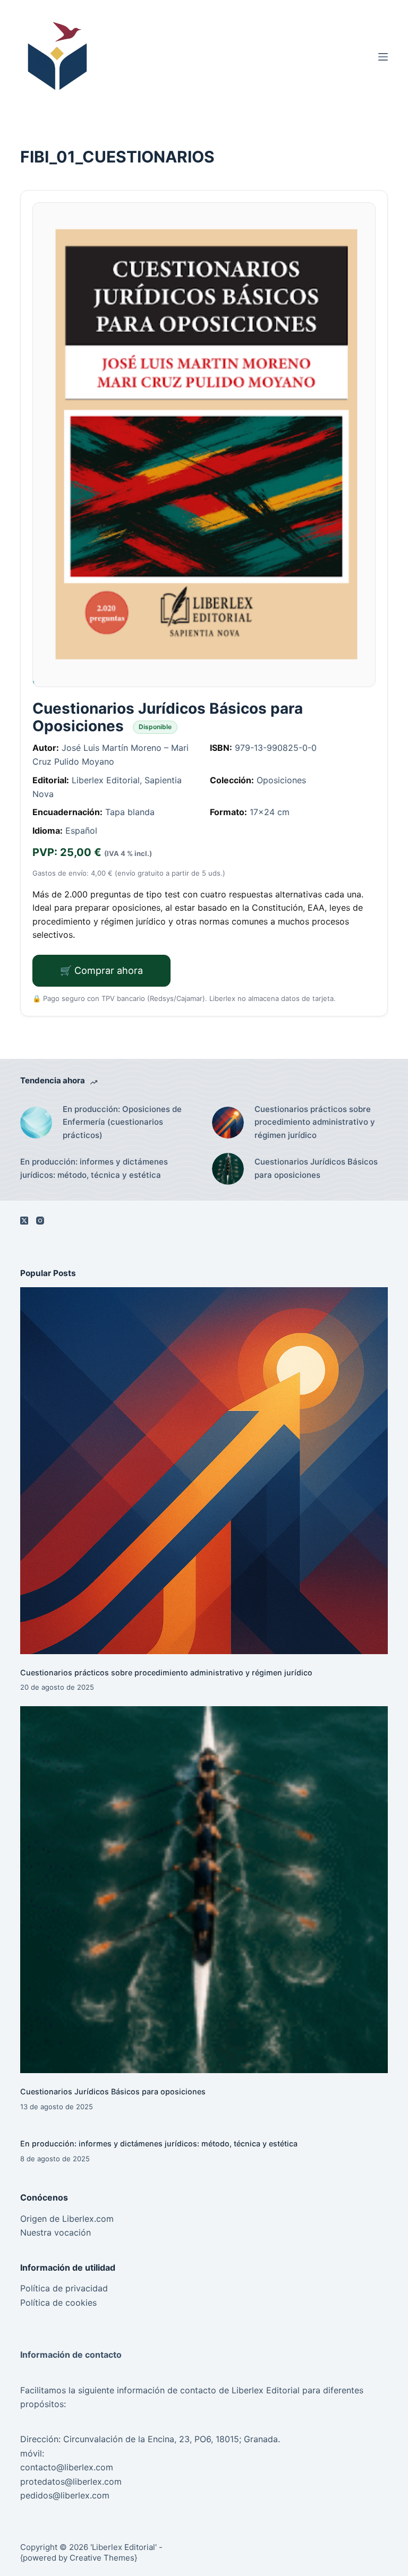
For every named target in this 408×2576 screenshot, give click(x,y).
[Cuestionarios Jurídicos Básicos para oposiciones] (204, 1890)
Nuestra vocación (56, 2232)
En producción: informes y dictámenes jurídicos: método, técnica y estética (94, 1168)
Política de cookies (58, 2303)
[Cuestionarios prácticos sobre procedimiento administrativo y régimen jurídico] (204, 1471)
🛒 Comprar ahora (101, 970)
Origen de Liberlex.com (67, 2219)
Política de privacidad (64, 2288)
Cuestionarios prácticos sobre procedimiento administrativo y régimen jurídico (315, 1122)
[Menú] (383, 57)
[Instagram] (40, 1221)
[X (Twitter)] (24, 1221)
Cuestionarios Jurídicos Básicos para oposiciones (316, 1168)
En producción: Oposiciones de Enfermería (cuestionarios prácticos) (122, 1122)
